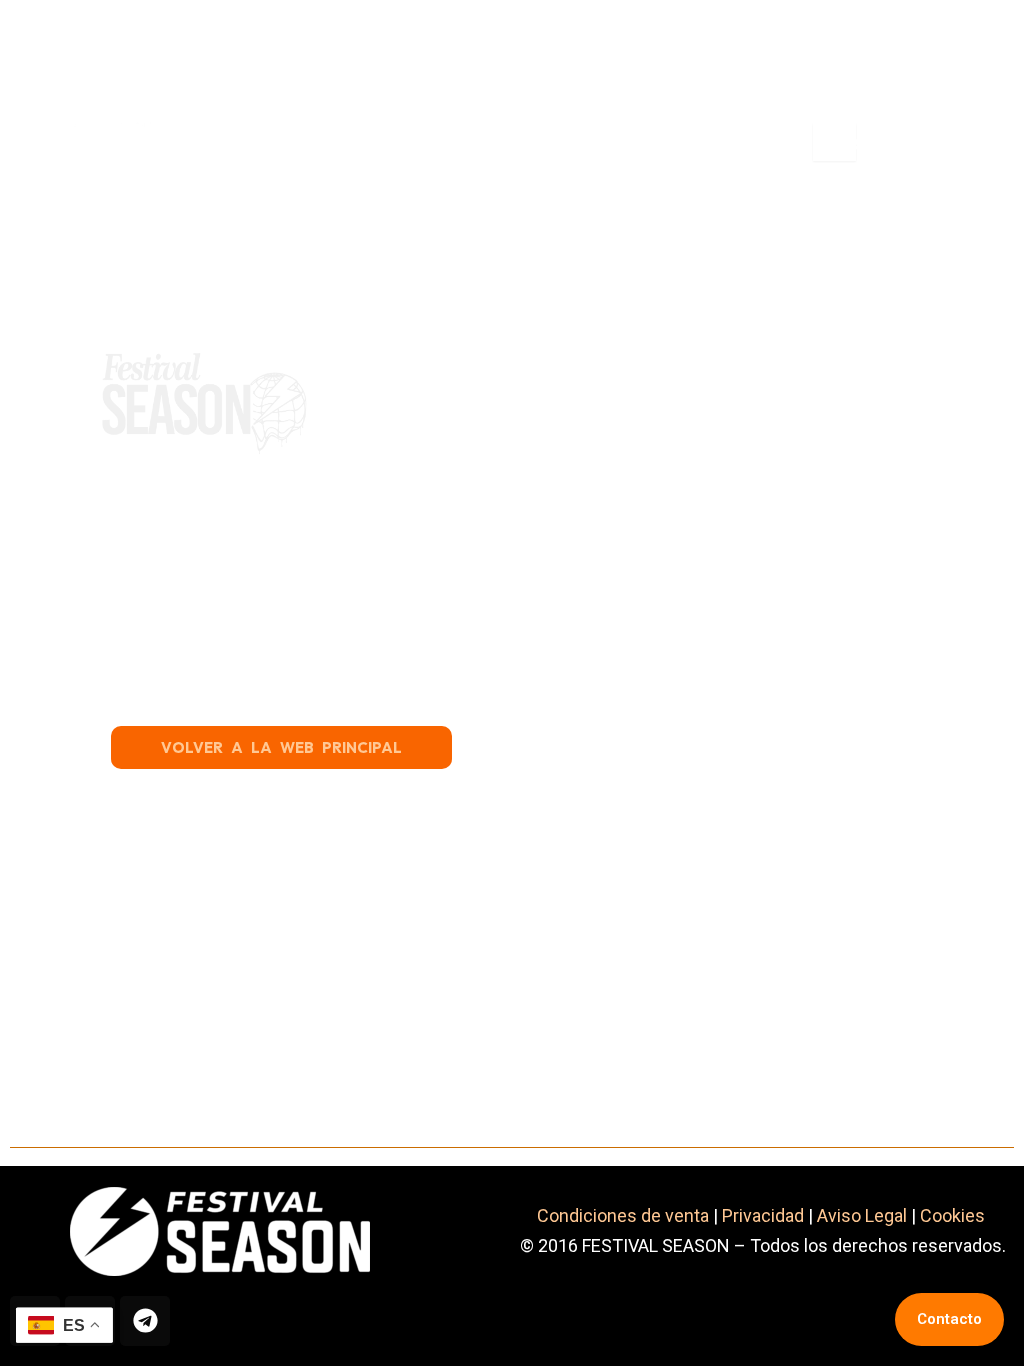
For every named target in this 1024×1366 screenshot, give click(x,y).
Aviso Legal (862, 1215)
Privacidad (763, 1215)
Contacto (949, 1319)
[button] (510, 142)
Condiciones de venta (623, 1215)
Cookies (954, 1215)
